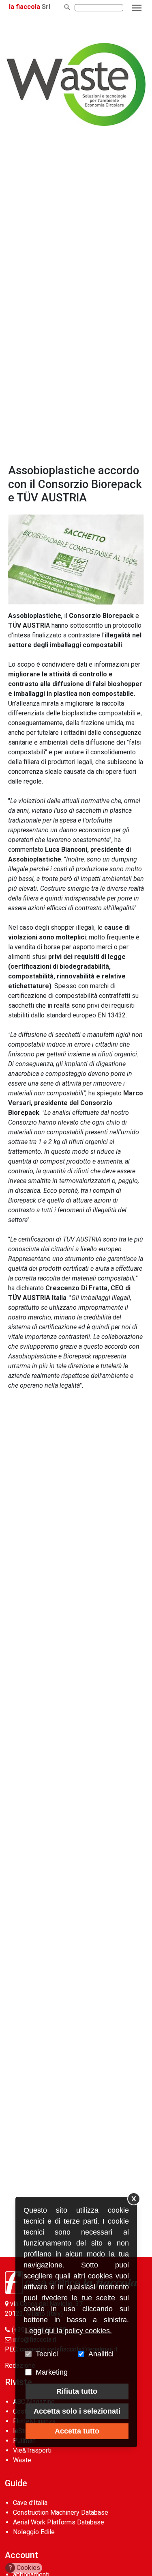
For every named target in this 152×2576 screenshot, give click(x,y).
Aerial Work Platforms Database (59, 2522)
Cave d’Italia (30, 2503)
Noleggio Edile (34, 2532)
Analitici (101, 2354)
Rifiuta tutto (77, 2391)
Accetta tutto (77, 2431)
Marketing (52, 2372)
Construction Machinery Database (61, 2512)
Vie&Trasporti (32, 2450)
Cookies (25, 2568)
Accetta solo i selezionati (77, 2411)
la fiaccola (25, 7)
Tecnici (47, 2354)
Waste (22, 2460)
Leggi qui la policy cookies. (69, 2331)
